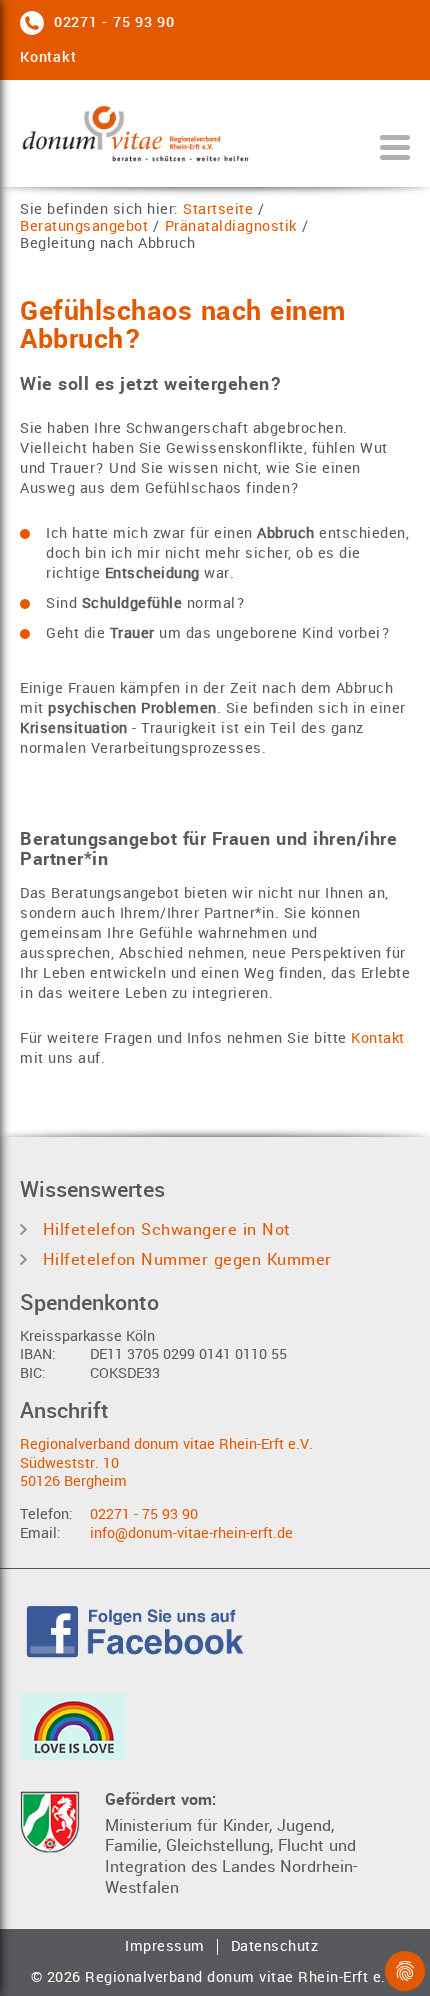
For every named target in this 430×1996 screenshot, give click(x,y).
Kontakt (378, 1038)
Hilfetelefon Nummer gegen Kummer (184, 1259)
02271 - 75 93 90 (144, 1514)
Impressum (165, 1947)
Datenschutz (275, 1947)
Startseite (218, 210)
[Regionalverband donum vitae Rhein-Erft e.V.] (135, 133)
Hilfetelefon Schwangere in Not (164, 1229)
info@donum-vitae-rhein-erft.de (191, 1533)
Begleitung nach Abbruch (108, 244)
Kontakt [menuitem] (48, 57)
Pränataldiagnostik (231, 227)
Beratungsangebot (84, 227)
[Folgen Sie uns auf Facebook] (135, 1629)
